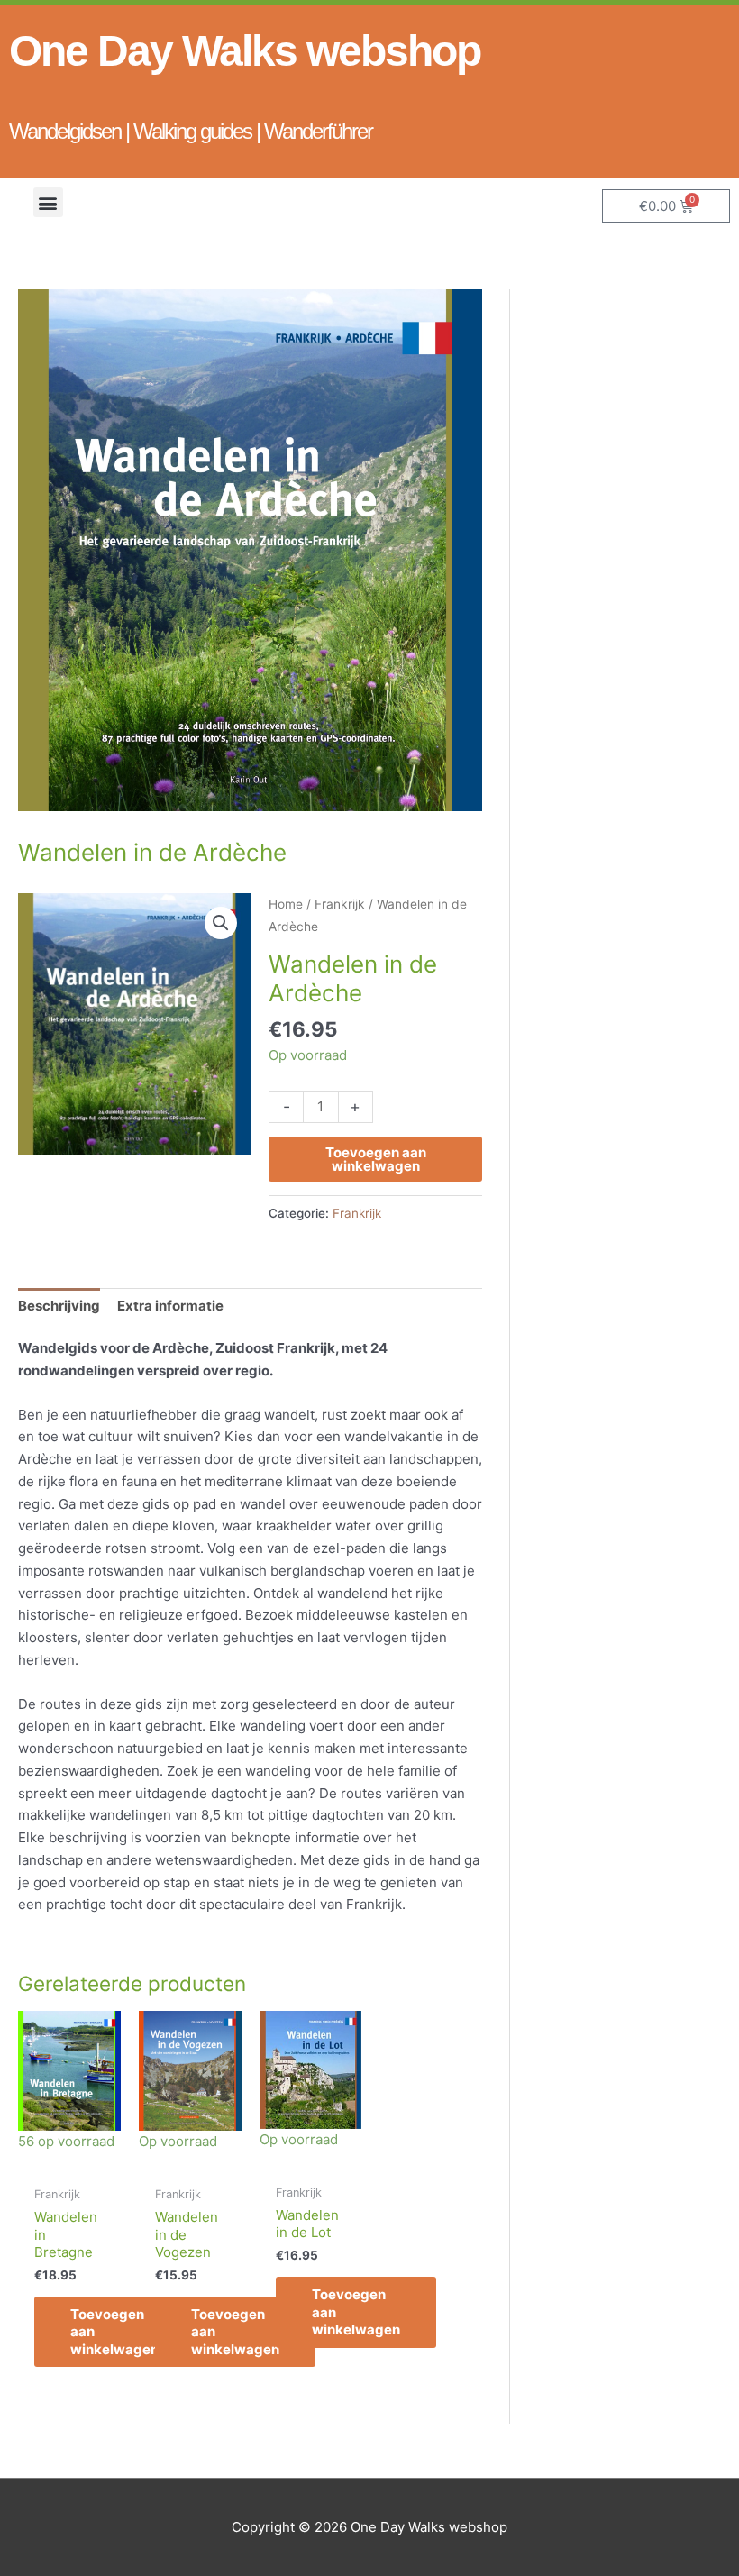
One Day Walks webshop (245, 51)
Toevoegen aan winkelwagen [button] (114, 2332)
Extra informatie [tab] (170, 1306)
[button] (48, 202)
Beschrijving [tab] (59, 1306)
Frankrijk (340, 904)
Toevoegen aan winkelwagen (376, 1159)
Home (286, 904)
